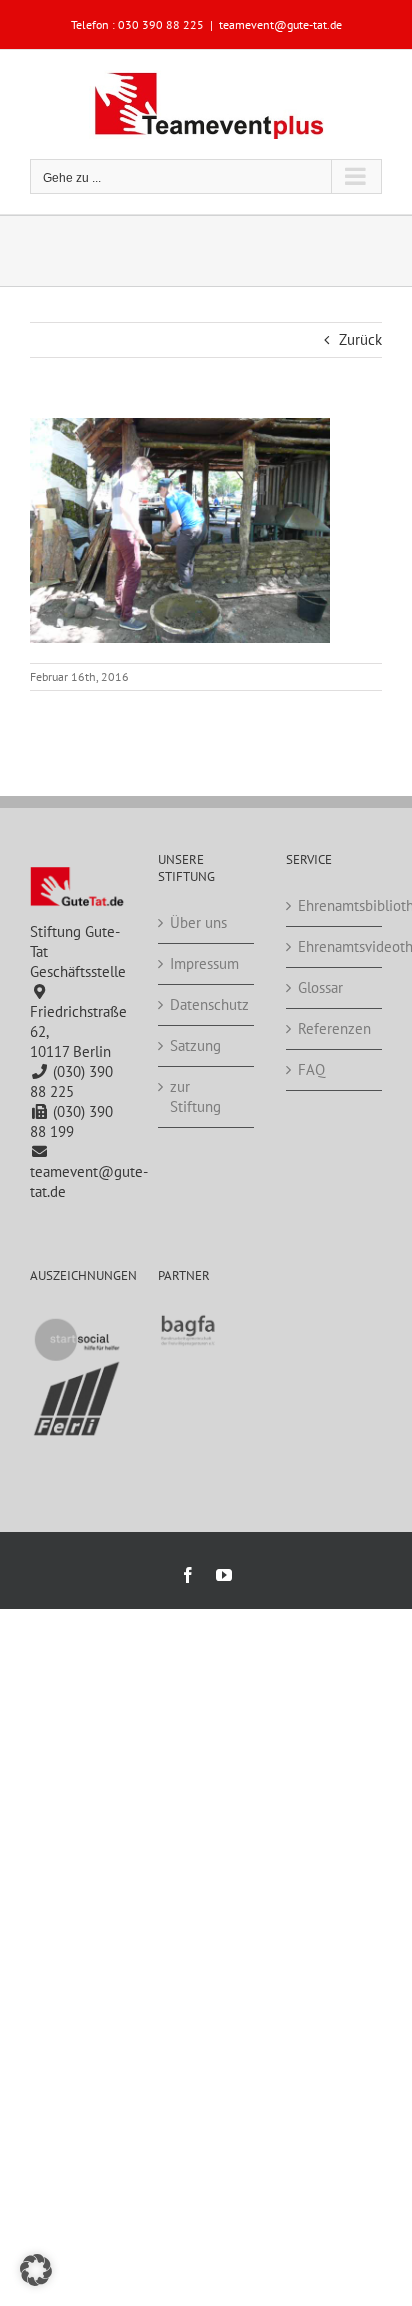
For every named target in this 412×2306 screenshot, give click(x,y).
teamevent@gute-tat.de (280, 24)
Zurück (360, 339)
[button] (36, 2270)
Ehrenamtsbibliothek (335, 905)
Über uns (198, 922)
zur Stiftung (195, 1096)
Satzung (195, 1045)
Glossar (320, 987)
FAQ (311, 1069)
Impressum (204, 963)
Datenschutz (207, 1004)
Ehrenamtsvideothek (335, 946)
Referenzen (334, 1028)
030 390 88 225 (161, 24)
